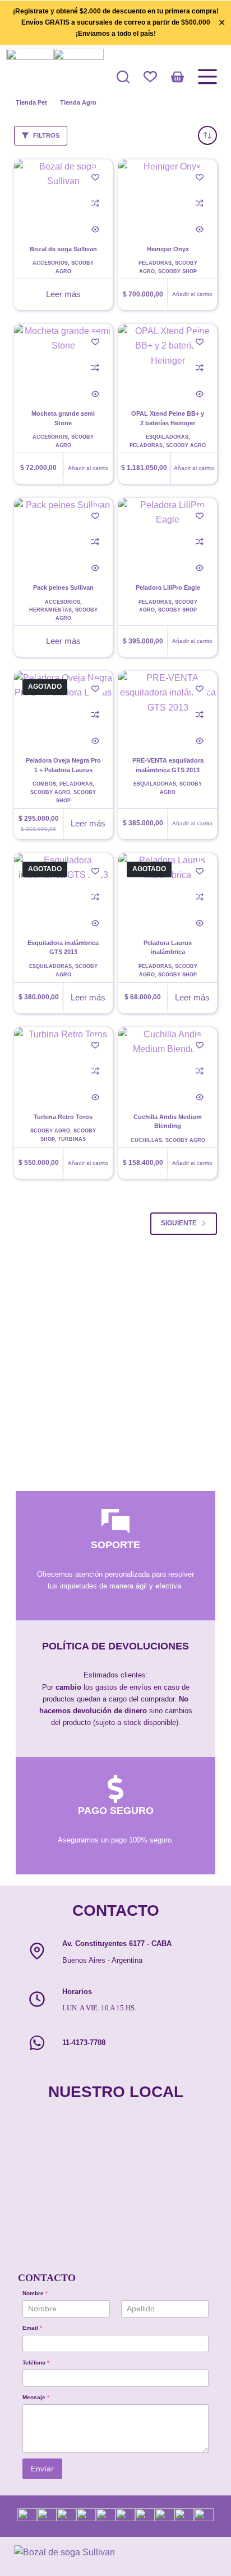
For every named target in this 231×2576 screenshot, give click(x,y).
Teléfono (36, 2363)
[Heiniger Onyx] (168, 196)
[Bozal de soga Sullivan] (63, 196)
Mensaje (36, 2397)
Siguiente (179, 1223)
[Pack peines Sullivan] (63, 535)
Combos (44, 784)
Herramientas (50, 610)
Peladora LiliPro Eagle (168, 587)
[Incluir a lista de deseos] (95, 177)
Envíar (42, 2469)
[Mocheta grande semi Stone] (63, 361)
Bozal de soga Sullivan (63, 249)
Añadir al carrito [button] (192, 294)
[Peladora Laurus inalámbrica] (168, 890)
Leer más (63, 294)
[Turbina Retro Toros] (63, 1064)
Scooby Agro (186, 445)
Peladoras (155, 263)
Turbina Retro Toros (63, 1117)
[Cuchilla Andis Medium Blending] (168, 1064)
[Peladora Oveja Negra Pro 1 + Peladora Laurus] (63, 708)
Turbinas (72, 1139)
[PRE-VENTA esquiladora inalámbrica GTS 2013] (168, 708)
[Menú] (207, 77)
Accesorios (50, 263)
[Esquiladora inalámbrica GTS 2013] (63, 890)
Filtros (46, 135)
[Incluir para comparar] (95, 203)
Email (32, 2328)
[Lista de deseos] (150, 77)
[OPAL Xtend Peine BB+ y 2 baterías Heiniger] (168, 361)
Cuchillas (146, 1140)
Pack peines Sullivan (63, 587)
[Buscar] (123, 77)
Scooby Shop (177, 271)
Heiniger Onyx (168, 249)
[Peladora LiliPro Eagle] (168, 535)
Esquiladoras (167, 437)
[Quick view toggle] (95, 229)
